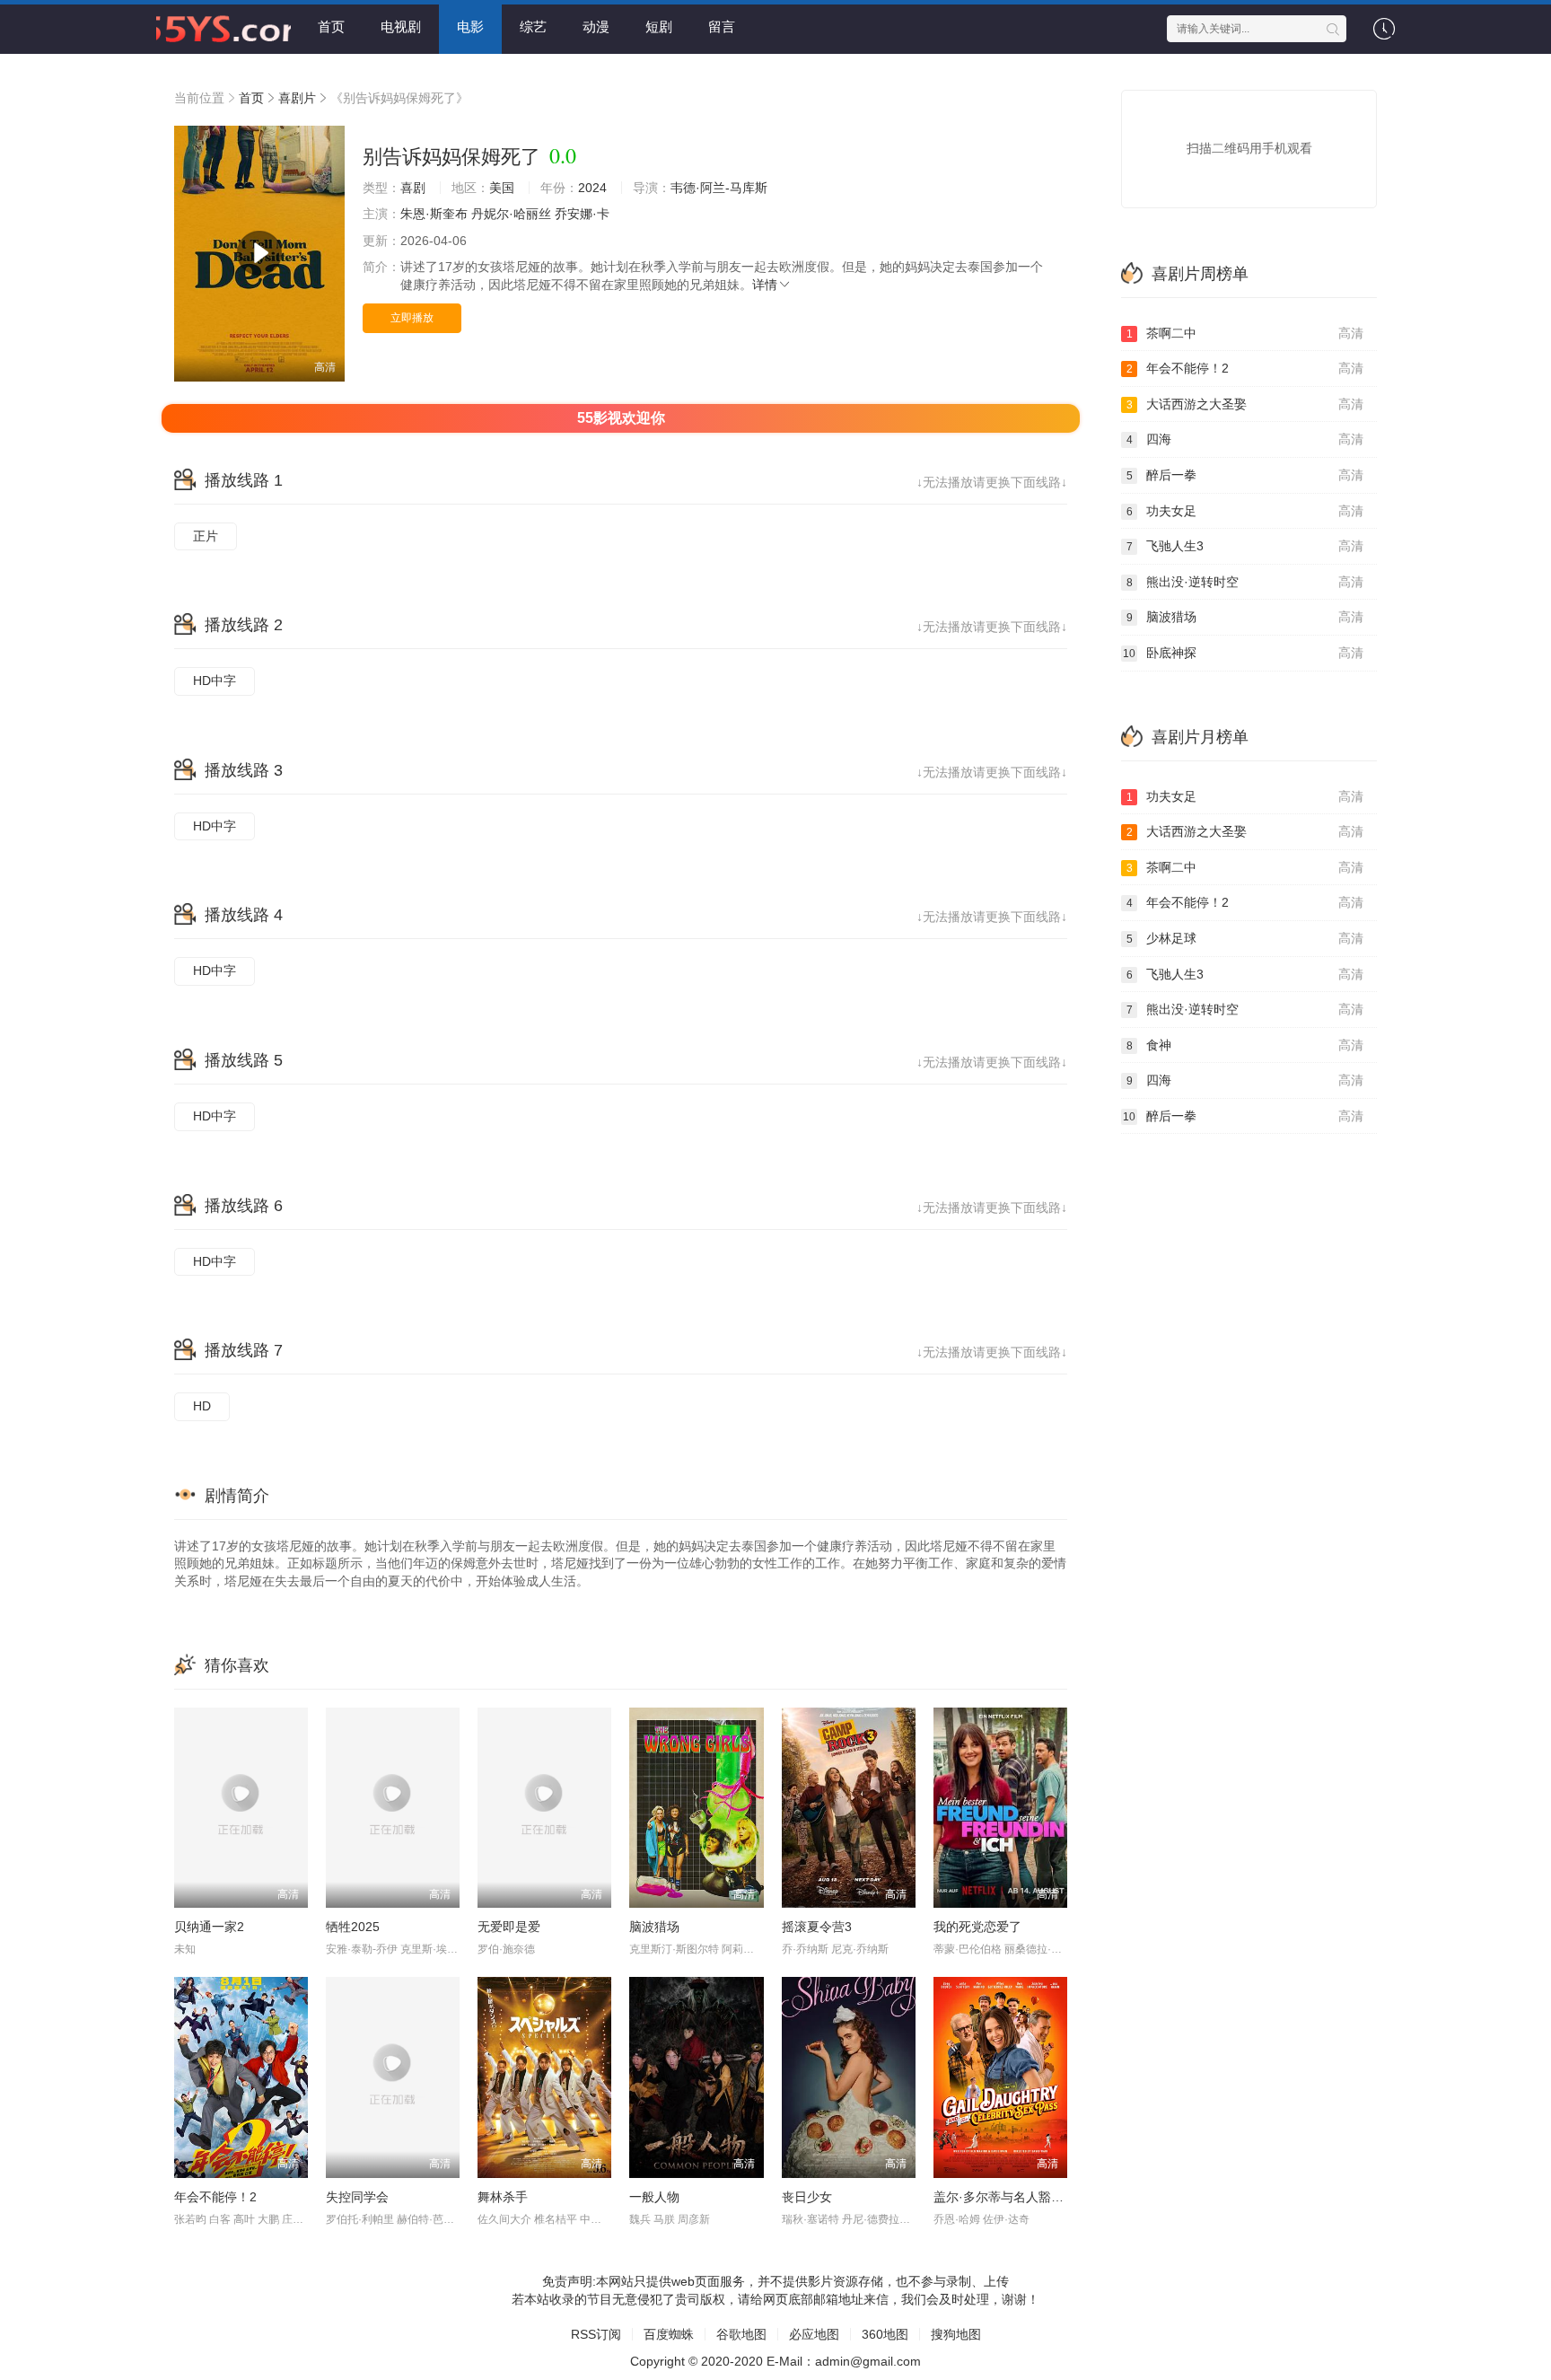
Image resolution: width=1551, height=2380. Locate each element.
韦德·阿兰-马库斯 (719, 188)
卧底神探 (1243, 653)
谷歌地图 (741, 2334)
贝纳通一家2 (209, 1927)
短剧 (659, 26)
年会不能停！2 (215, 2197)
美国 (502, 188)
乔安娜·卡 (582, 214)
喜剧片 (297, 98)
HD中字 (215, 681)
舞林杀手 (503, 2197)
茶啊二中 (1245, 333)
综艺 (533, 26)
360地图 (885, 2334)
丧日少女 (807, 2197)
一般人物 (654, 2197)
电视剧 (401, 26)
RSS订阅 (596, 2334)
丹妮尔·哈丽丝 (511, 214)
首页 (331, 26)
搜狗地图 (956, 2334)
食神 (1245, 1045)
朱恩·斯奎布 (434, 214)
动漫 (596, 26)
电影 (470, 26)
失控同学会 (357, 2197)
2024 (592, 188)
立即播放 (412, 318)
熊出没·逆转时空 (1245, 582)
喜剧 (413, 188)
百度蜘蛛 (669, 2334)
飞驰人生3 (1245, 546)
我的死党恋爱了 (977, 1927)
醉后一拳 (1245, 475)
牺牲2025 (353, 1927)
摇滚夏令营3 (817, 1927)
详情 (765, 285)
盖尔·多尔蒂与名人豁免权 (1005, 2197)
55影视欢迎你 (621, 418)
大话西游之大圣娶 (1245, 404)
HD (202, 1406)
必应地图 (814, 2334)
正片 (206, 536)
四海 (1245, 439)
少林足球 (1245, 938)
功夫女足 (1245, 511)
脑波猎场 (654, 1927)
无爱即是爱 (509, 1927)
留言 (722, 26)
